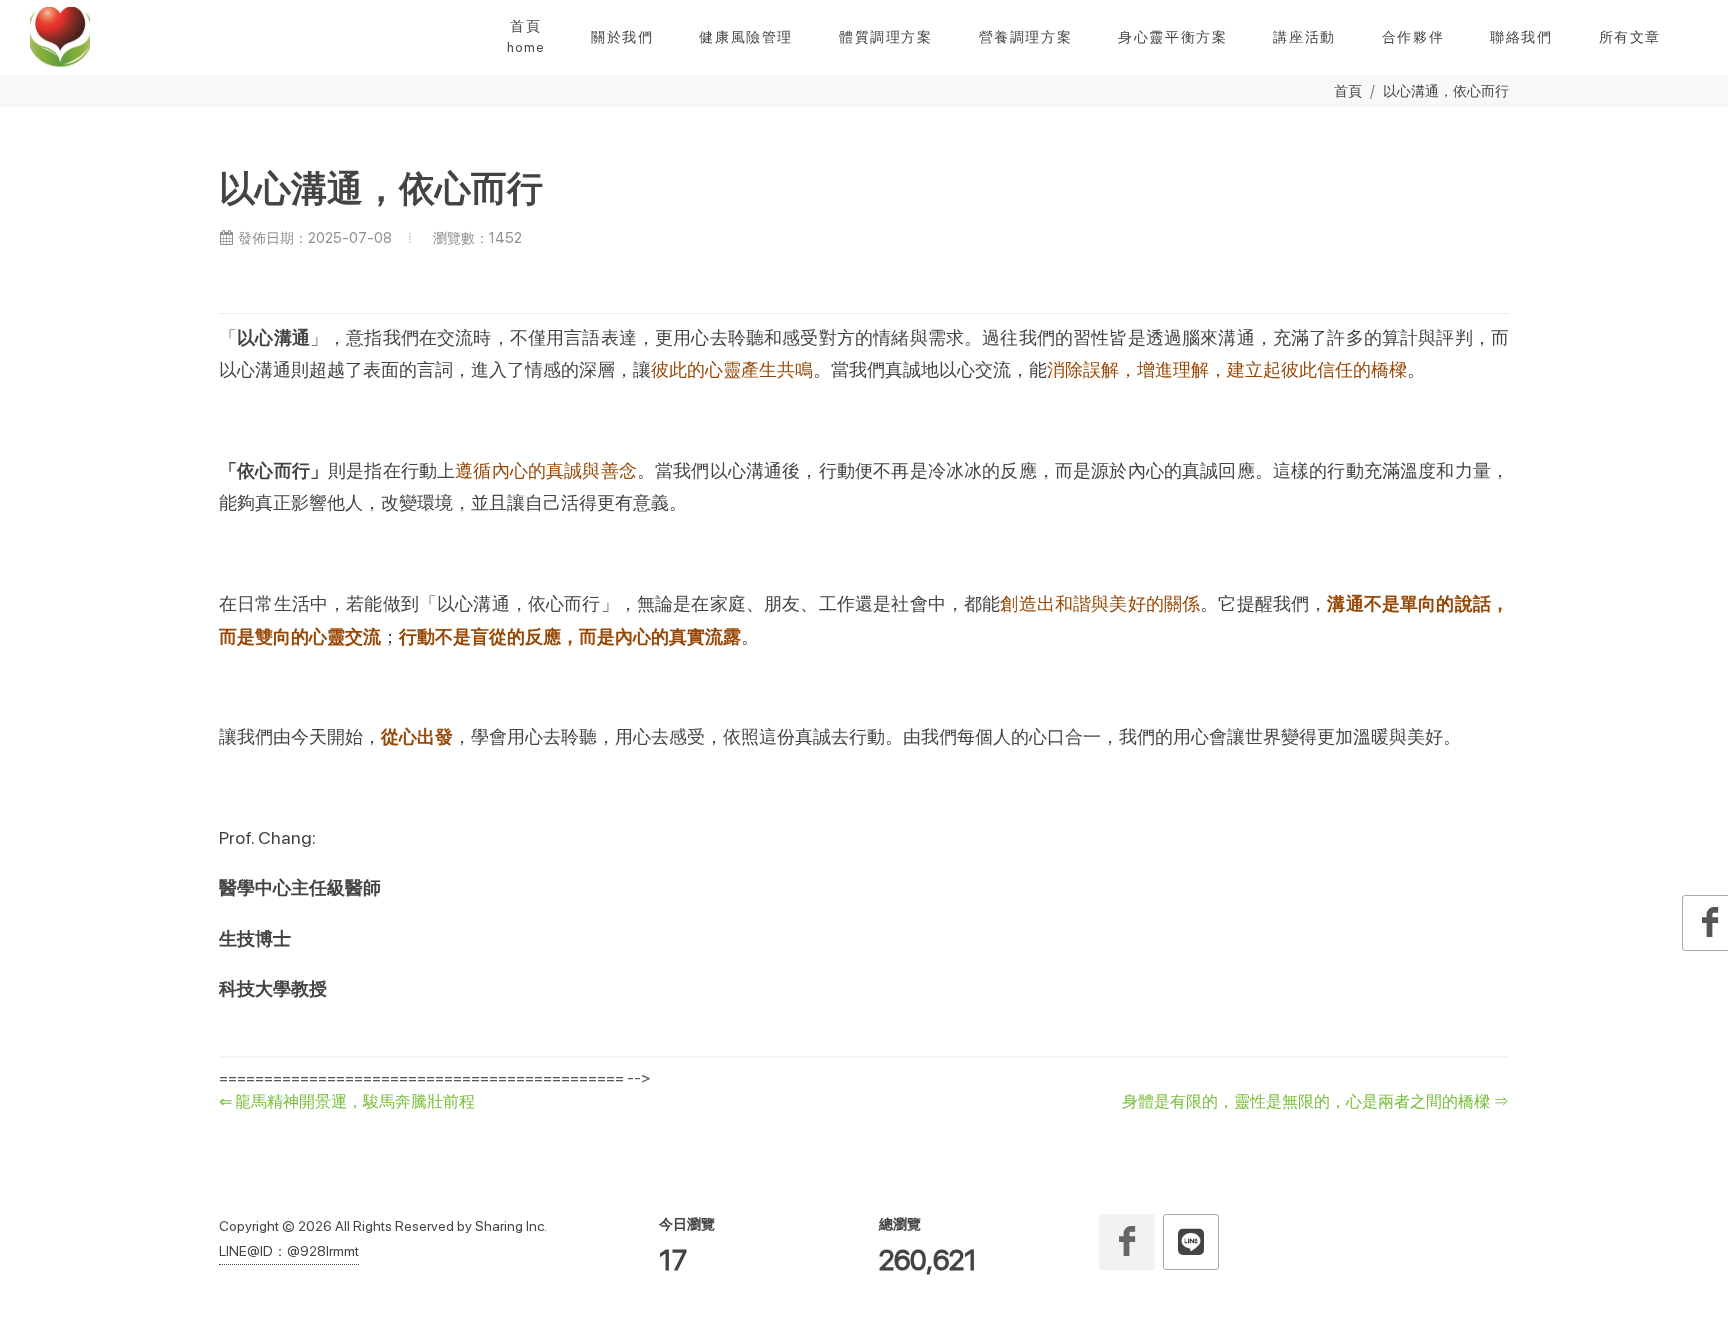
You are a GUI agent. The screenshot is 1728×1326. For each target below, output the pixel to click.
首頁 (1348, 90)
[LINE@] (1191, 1242)
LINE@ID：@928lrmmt (289, 1251)
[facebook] (1127, 1242)
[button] (622, 37)
